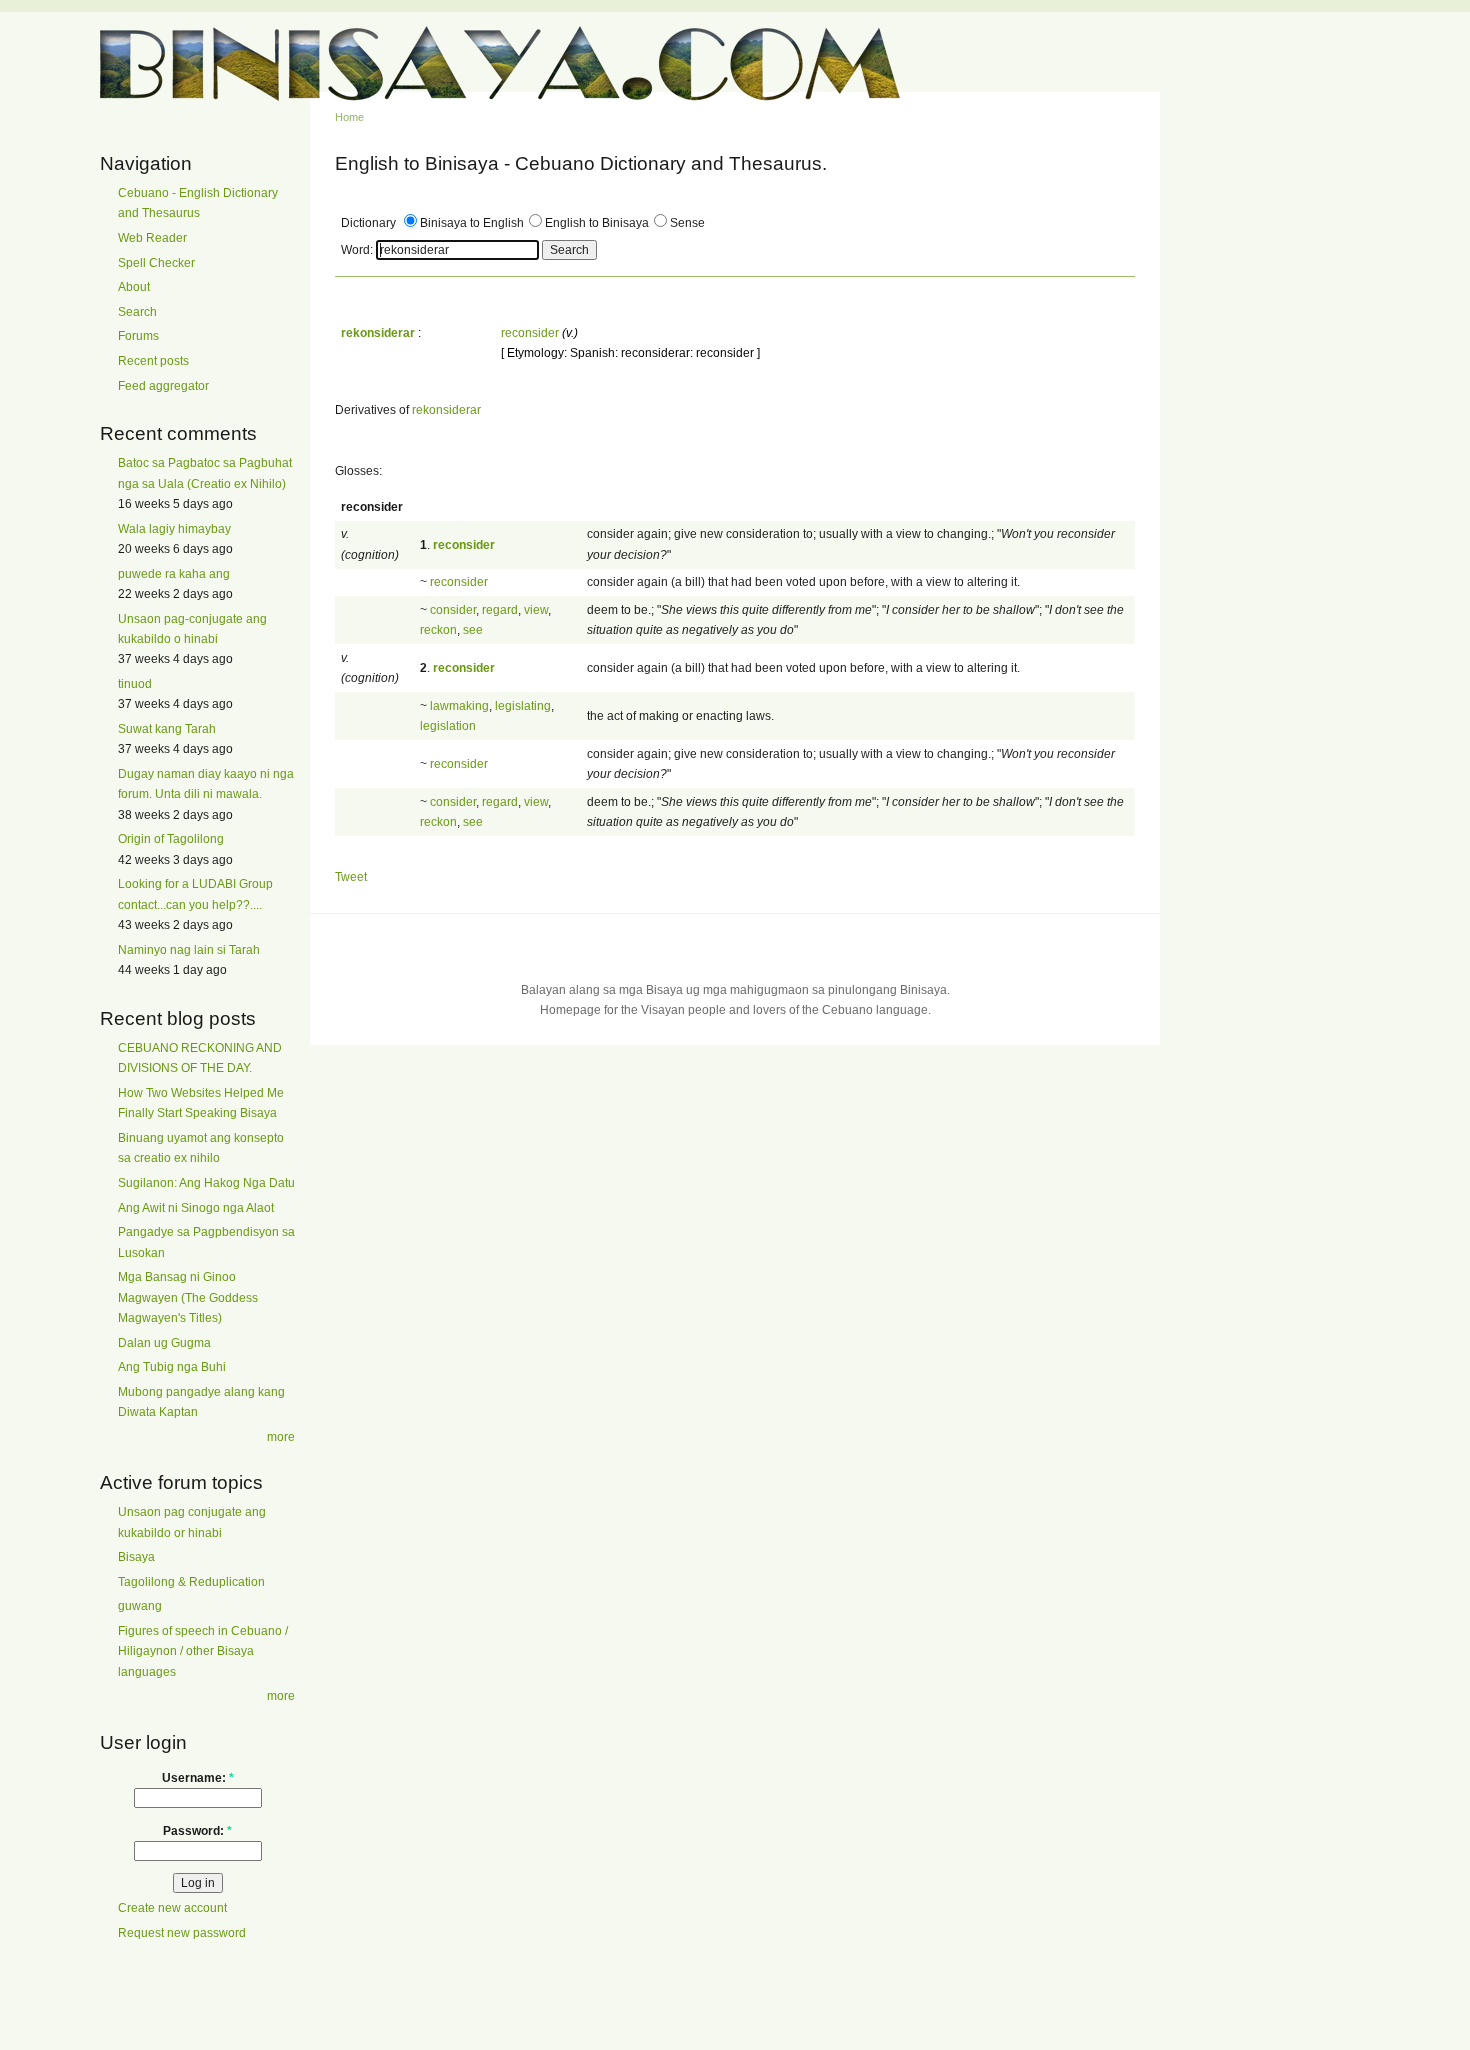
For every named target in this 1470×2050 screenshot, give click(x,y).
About (134, 287)
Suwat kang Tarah (167, 729)
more (281, 1437)
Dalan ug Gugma (164, 1343)
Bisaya (136, 1557)
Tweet (351, 877)
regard (500, 610)
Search (137, 312)
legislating (523, 706)
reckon (438, 630)
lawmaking (459, 706)
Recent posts (153, 361)
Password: (197, 1831)
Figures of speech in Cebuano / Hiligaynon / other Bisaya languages (203, 1651)
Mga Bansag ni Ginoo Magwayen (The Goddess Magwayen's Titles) (188, 1297)
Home (349, 117)
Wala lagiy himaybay (174, 529)
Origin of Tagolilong (171, 839)
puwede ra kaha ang (174, 574)
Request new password (182, 1933)
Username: (198, 1778)
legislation (448, 726)
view (536, 610)
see (473, 630)
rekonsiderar (446, 410)
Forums (138, 336)
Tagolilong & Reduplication (191, 1582)
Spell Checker (156, 263)
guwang (140, 1606)
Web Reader (152, 238)
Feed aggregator (163, 386)
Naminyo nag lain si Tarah (189, 950)
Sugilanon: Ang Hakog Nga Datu (206, 1183)
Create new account (172, 1908)
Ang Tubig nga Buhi (172, 1367)
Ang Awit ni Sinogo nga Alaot (196, 1208)
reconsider (530, 333)
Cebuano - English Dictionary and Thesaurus (198, 203)
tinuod (135, 684)
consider (453, 610)
